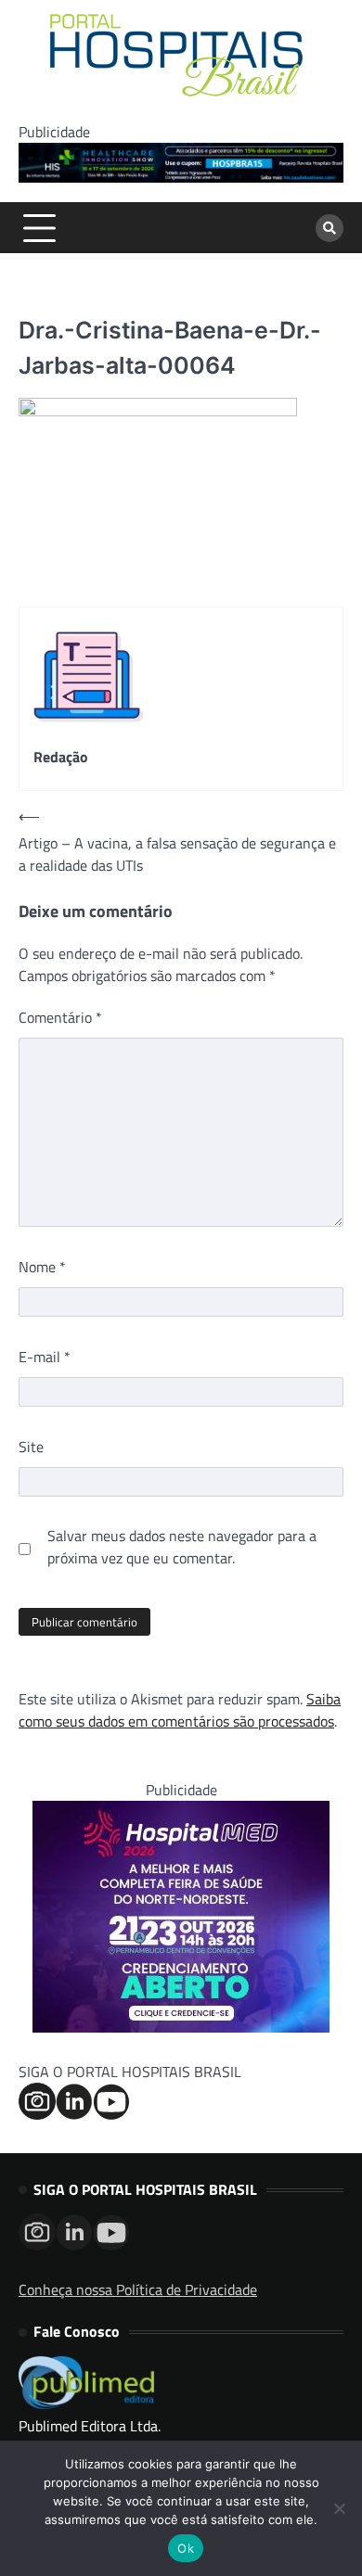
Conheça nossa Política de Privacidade (138, 2289)
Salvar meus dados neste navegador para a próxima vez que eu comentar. (182, 1547)
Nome (42, 1267)
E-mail (45, 1357)
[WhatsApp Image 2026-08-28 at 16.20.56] (181, 2027)
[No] (339, 2508)
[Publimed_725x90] (181, 177)
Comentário (60, 1017)
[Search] (330, 228)
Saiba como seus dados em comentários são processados (180, 1710)
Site (31, 1447)
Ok (186, 2548)
